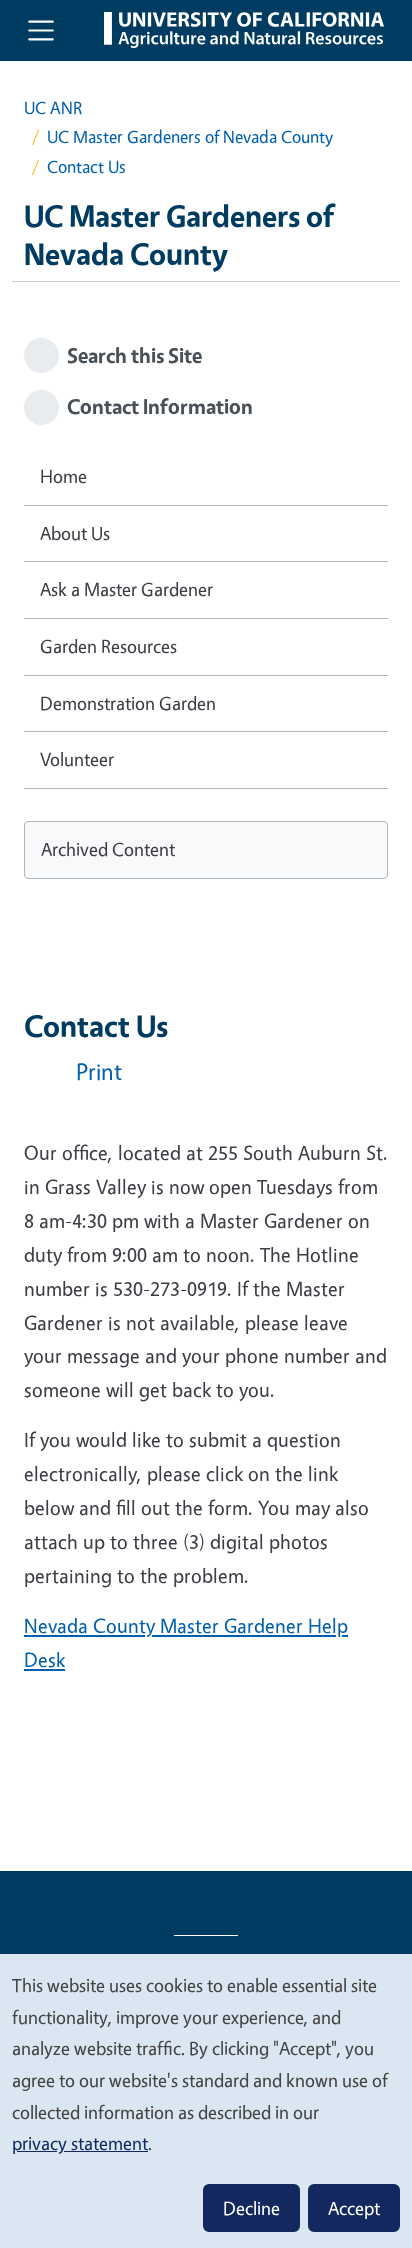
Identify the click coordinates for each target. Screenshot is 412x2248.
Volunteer (77, 759)
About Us (75, 533)
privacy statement (80, 2143)
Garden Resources (108, 646)
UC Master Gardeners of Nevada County (190, 136)
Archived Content (108, 849)
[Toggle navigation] (41, 30)
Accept (354, 2208)
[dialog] (206, 2100)
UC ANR (53, 107)
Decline (251, 2208)
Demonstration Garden (128, 703)
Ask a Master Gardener (126, 589)
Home (63, 476)
